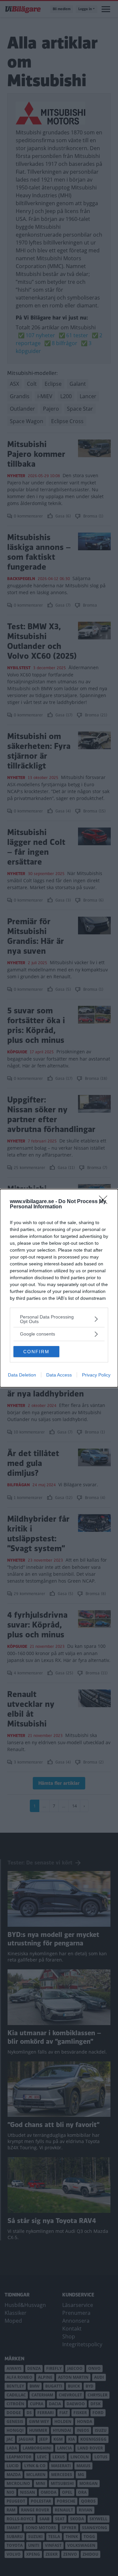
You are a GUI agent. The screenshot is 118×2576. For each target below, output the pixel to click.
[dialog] (59, 1288)
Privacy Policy (96, 1375)
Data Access (59, 1375)
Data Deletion (22, 1375)
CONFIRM (36, 1352)
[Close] (105, 1202)
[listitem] (59, 1319)
